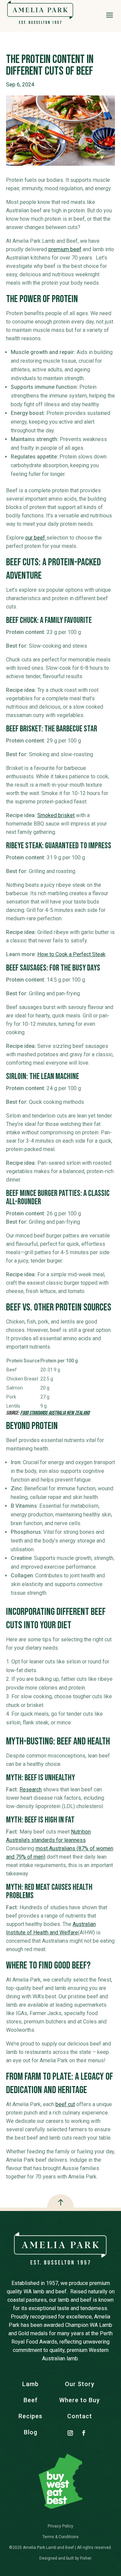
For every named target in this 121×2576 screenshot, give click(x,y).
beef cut (65, 2104)
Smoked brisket (56, 815)
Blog (31, 2432)
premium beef (65, 249)
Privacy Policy (61, 2526)
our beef (36, 538)
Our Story (80, 2384)
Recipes (30, 2416)
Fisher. (86, 2558)
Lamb (30, 2384)
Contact (80, 2416)
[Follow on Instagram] (73, 2433)
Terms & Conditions (61, 2537)
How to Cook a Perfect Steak (71, 954)
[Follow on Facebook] (86, 2433)
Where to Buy (79, 2400)
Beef (31, 2400)
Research (31, 1790)
